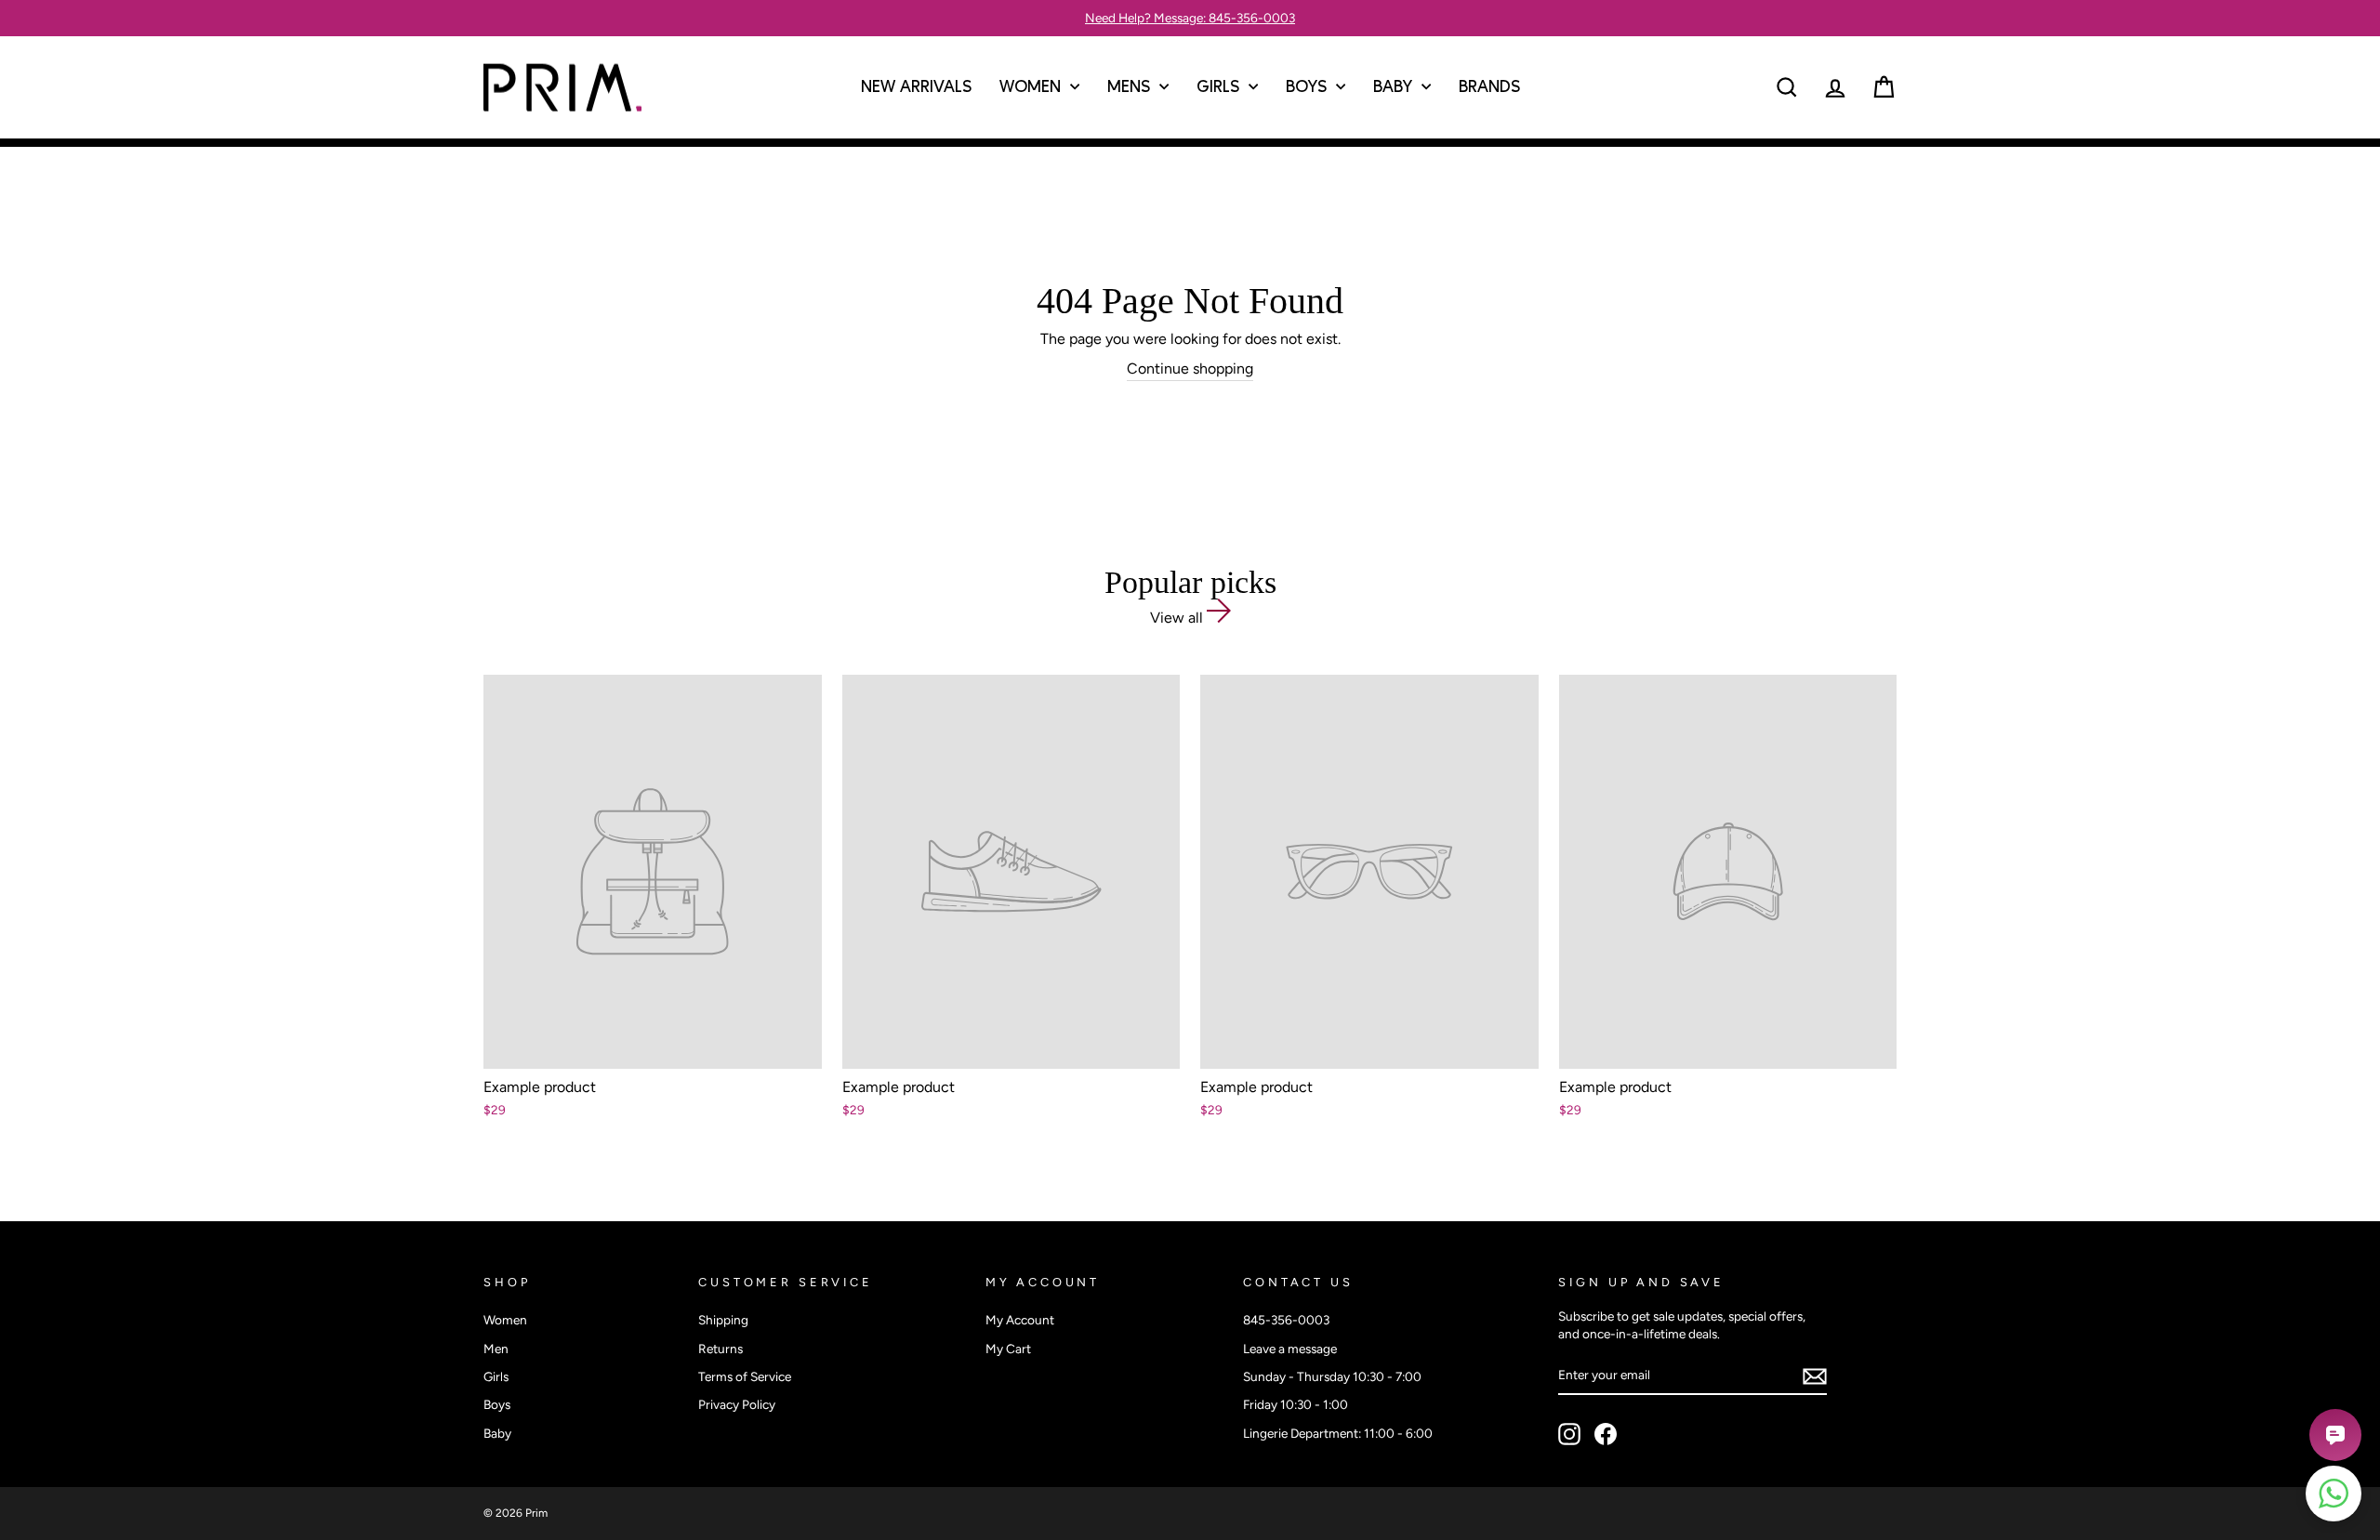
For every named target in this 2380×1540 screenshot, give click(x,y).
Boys (497, 1404)
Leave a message (1290, 1349)
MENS (1131, 87)
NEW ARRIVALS (916, 87)
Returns (721, 1349)
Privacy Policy (737, 1404)
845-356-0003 (1286, 1320)
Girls (496, 1376)
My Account (1020, 1320)
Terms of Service (745, 1376)
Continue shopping (1190, 369)
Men (496, 1349)
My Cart (1008, 1349)
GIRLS (1220, 87)
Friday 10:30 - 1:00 (1296, 1404)
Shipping (723, 1320)
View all (1178, 618)
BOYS (1309, 87)
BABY (1395, 87)
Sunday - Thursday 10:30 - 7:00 (1332, 1376)
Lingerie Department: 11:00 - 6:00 (1338, 1433)
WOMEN (1032, 87)
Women (505, 1320)
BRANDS (1489, 87)
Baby (497, 1433)
